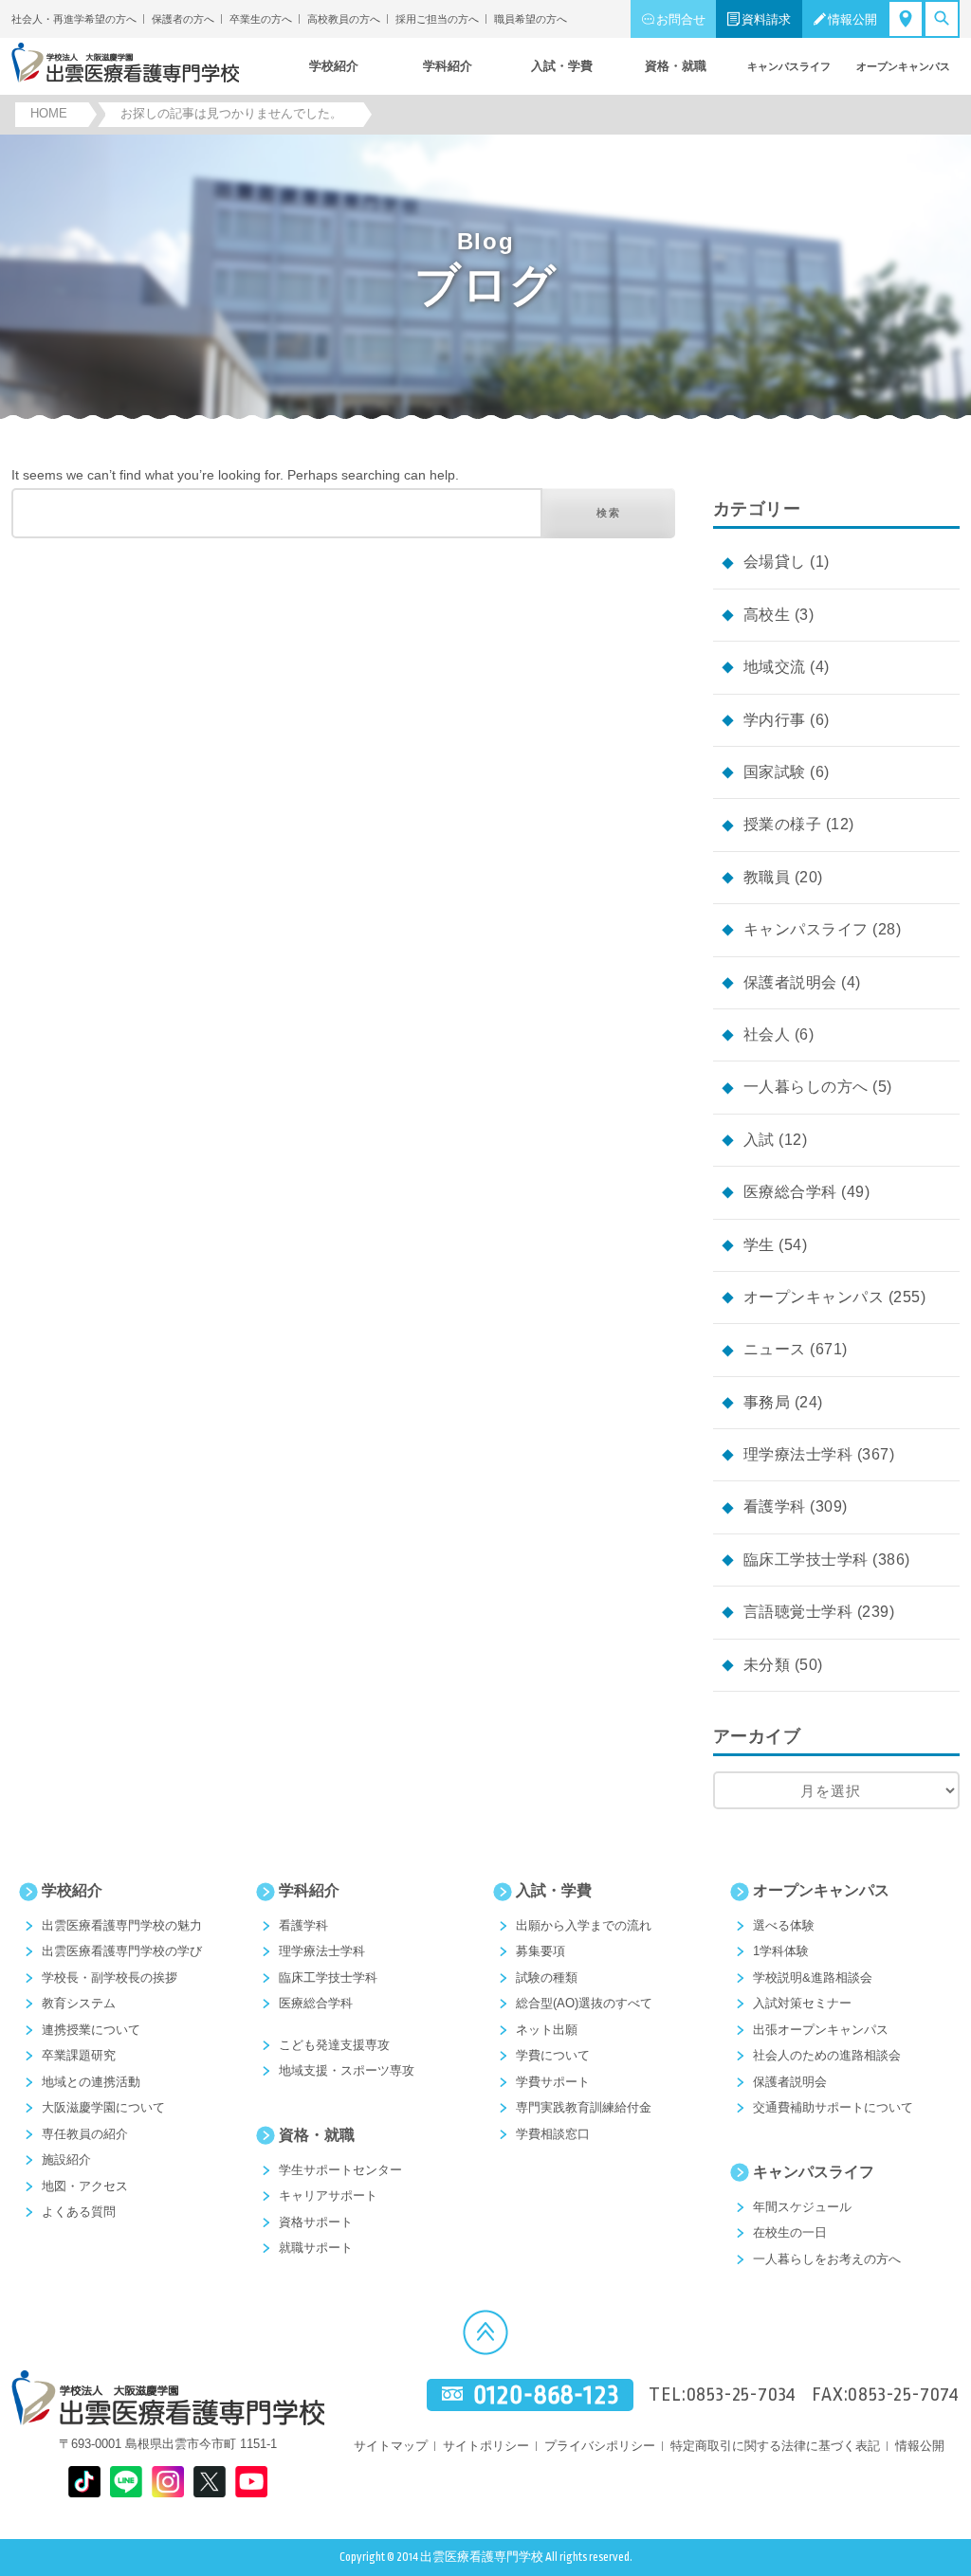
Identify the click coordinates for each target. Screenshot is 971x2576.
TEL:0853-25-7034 (723, 2395)
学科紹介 (309, 1890)
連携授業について (91, 2030)
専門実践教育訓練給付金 (584, 2107)
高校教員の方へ (344, 19)
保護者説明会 (790, 982)
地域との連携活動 (91, 2082)
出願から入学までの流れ (584, 1925)
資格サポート (316, 2222)
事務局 (767, 1402)
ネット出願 (547, 2030)
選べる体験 (784, 1925)
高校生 (767, 615)
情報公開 (852, 19)
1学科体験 (781, 1951)
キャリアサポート (328, 2195)
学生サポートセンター (340, 2170)
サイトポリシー (486, 2446)
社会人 (767, 1034)
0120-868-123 (546, 2395)
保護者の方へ (183, 19)
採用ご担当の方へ (437, 19)
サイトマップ (391, 2446)
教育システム (79, 2003)
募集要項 (540, 1951)
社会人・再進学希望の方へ (74, 19)
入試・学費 (554, 1890)
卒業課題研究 (79, 2055)
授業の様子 (782, 824)
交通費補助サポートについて (833, 2107)
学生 (759, 1245)
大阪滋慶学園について (103, 2107)
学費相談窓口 (553, 2134)
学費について (553, 2055)
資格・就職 (317, 2135)
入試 (759, 1140)
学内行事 (775, 720)
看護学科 (775, 1506)
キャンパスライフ (806, 929)
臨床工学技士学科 (806, 1560)
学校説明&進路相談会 (813, 1977)
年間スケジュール (802, 2207)
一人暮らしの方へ (806, 1087)
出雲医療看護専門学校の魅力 (122, 1925)
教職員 (767, 877)
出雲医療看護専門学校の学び (122, 1951)
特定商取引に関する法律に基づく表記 (775, 2446)
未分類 (767, 1665)
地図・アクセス (85, 2186)
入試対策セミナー (802, 2003)
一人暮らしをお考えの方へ (827, 2259)
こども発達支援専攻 (334, 2045)
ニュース (775, 1349)
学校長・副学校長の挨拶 (110, 1977)
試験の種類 (547, 1977)
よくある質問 (79, 2212)
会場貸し (775, 562)
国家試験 (775, 772)
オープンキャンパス (814, 1297)
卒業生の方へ (261, 19)
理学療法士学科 (798, 1454)
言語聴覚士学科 (798, 1612)
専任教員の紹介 (85, 2134)
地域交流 (775, 667)
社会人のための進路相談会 (827, 2055)
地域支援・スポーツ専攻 (347, 2070)
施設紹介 (66, 2159)
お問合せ (681, 19)
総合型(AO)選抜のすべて (584, 2003)
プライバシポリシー (600, 2446)
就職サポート (316, 2248)
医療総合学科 (790, 1192)
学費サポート (553, 2082)
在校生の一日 (790, 2232)
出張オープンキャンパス (821, 2030)
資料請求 (766, 19)
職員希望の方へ (531, 19)
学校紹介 (72, 1890)
